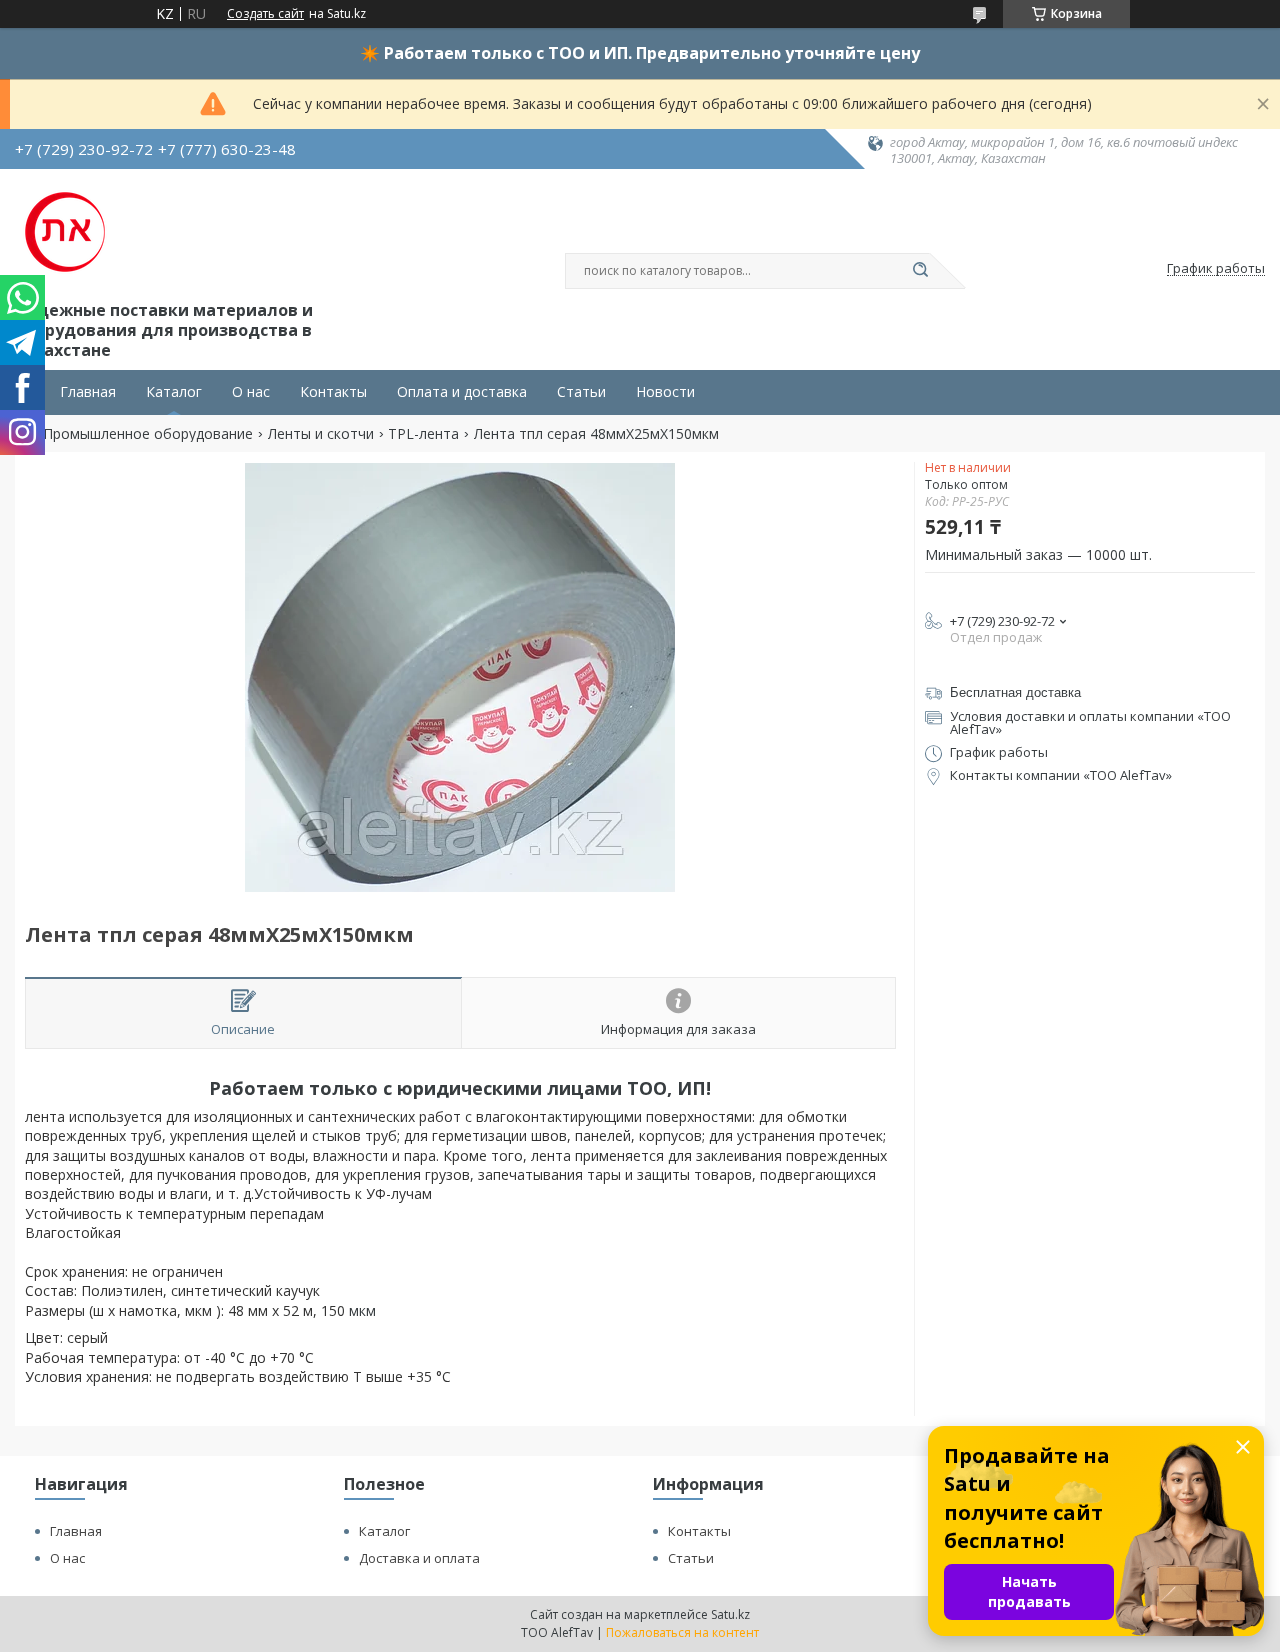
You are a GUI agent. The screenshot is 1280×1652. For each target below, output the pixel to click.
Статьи (581, 392)
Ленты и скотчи (321, 434)
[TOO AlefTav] (65, 232)
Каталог (174, 392)
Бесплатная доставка (1015, 692)
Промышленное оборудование (148, 434)
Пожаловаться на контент (682, 1632)
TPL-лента (423, 434)
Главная (88, 392)
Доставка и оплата (419, 1558)
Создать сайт (265, 14)
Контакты (333, 392)
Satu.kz (730, 1614)
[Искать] (920, 271)
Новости (665, 392)
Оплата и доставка (462, 392)
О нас (251, 392)
